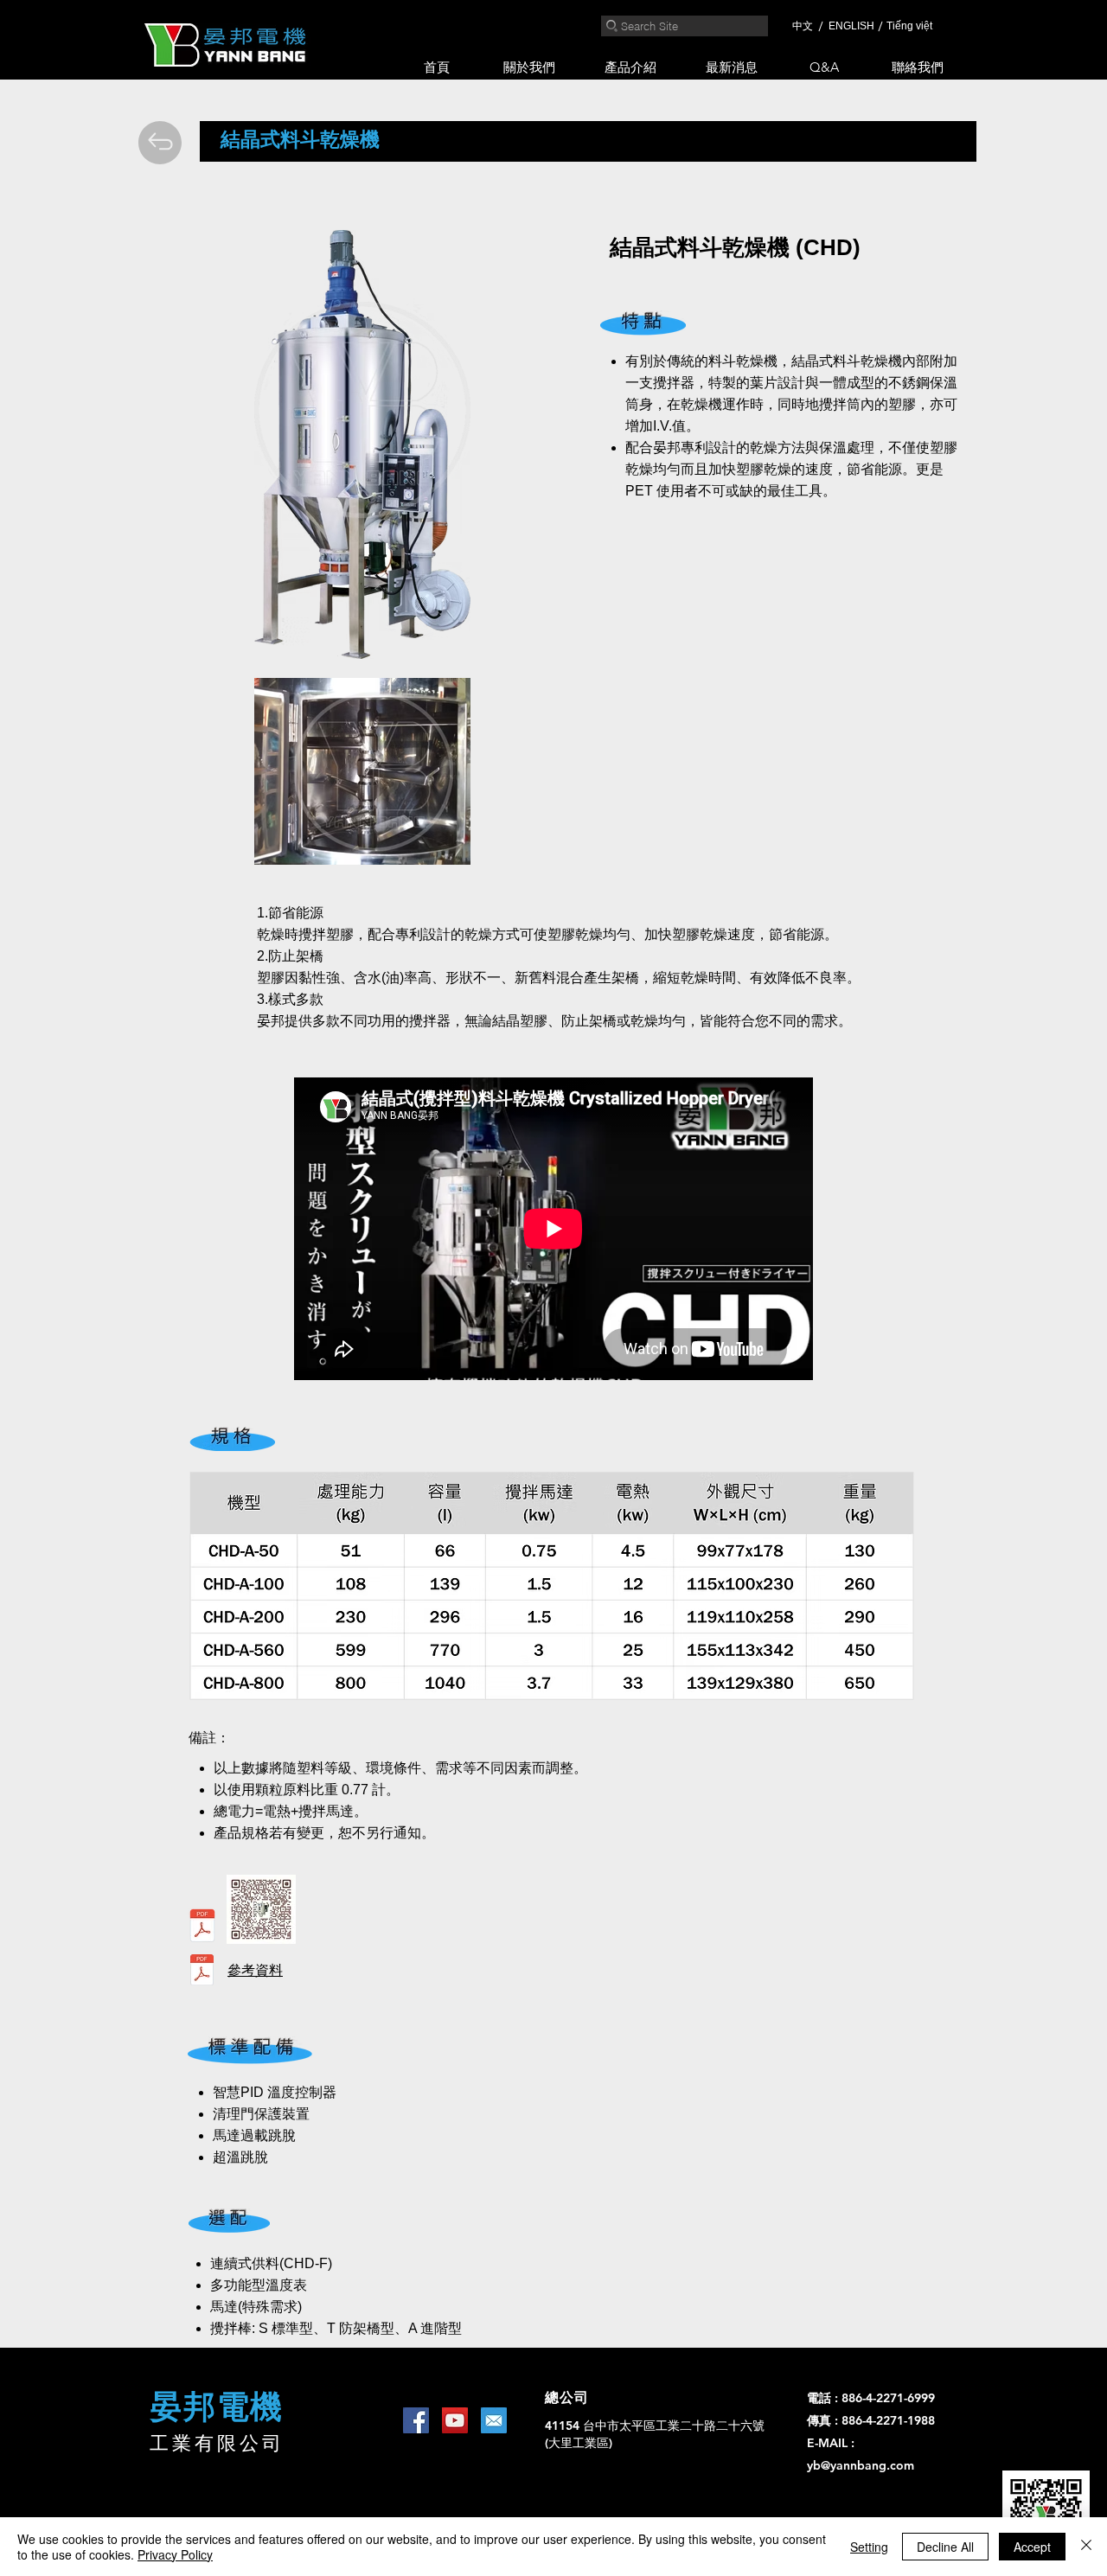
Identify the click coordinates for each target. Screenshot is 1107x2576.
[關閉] (1086, 2547)
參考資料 (255, 1970)
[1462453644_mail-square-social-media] (494, 2420)
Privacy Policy (175, 2554)
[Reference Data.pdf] (202, 1972)
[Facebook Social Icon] (416, 2420)
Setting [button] (869, 2547)
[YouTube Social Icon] (455, 2420)
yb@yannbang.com (861, 2465)
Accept (1032, 2547)
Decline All (945, 2547)
